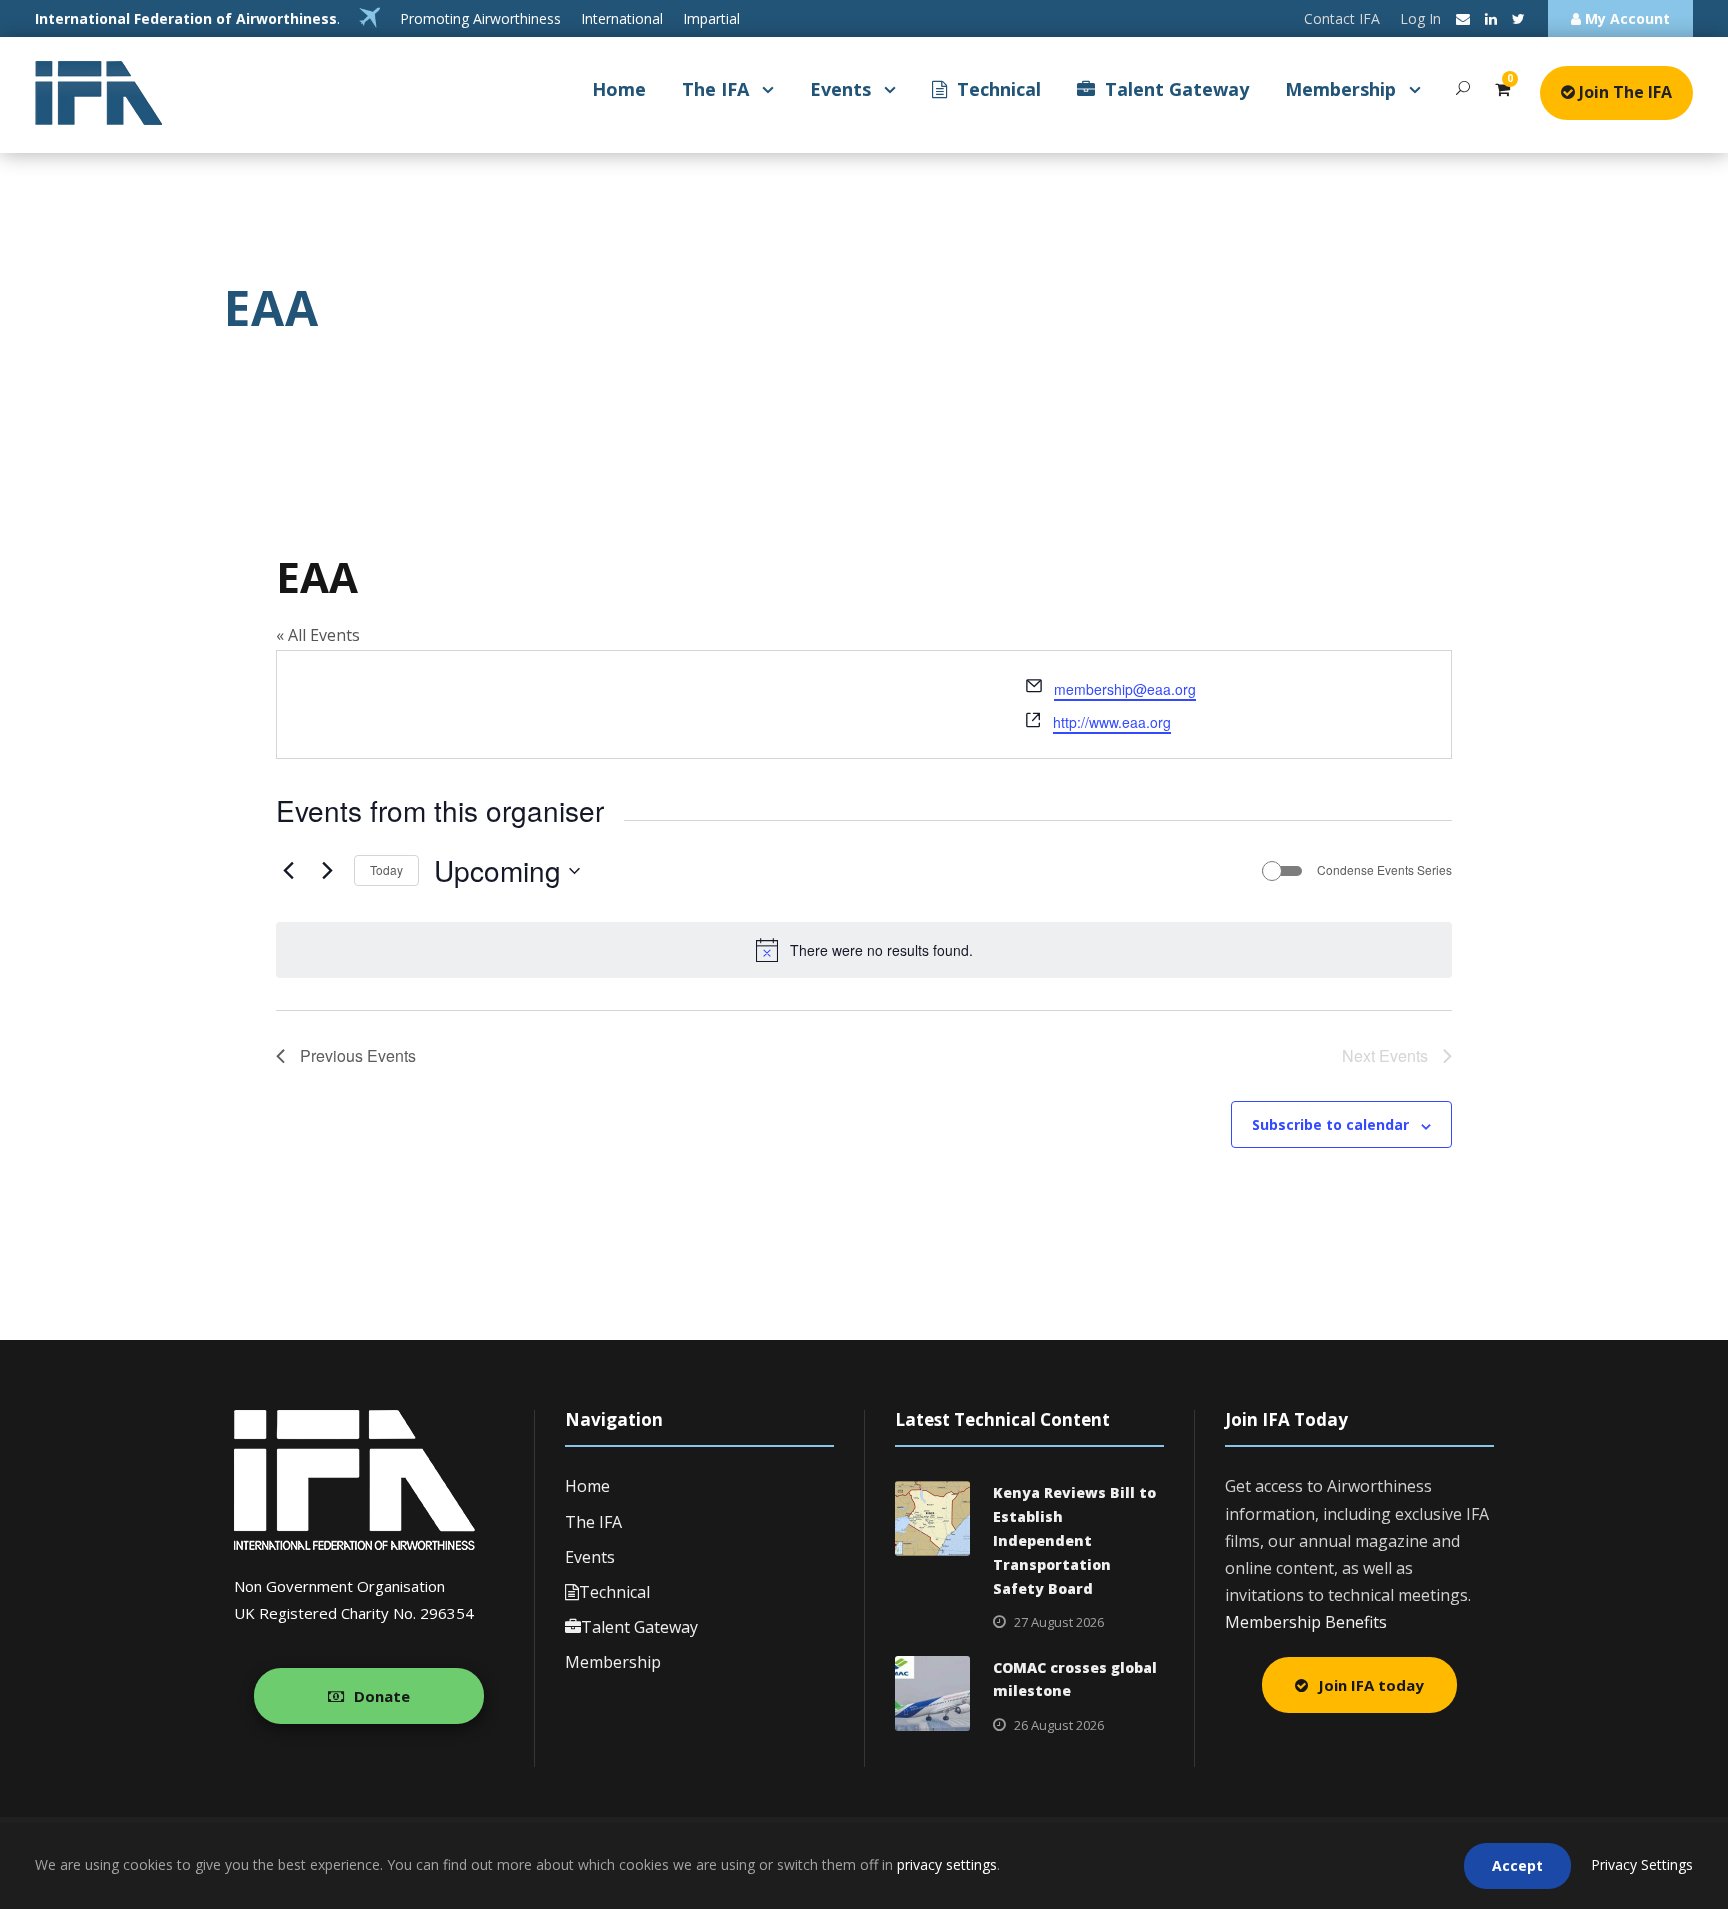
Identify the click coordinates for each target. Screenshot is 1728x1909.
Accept (1517, 1865)
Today (386, 869)
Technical (999, 89)
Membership (1340, 89)
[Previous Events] (288, 871)
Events (840, 89)
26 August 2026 (1059, 1725)
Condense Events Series (1384, 870)
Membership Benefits (1306, 1622)
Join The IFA (1623, 92)
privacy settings (947, 1864)
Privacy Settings (1642, 1864)
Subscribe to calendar (1330, 1124)
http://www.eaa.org (1112, 722)
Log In (1420, 18)
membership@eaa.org (1125, 689)
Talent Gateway (1177, 89)
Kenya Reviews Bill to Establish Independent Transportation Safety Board (1074, 1540)
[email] (1463, 18)
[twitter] (1518, 18)
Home (619, 89)
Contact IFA (1342, 18)
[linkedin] (1491, 18)
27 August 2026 (1059, 1622)
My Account (1625, 18)
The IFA (715, 89)
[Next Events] (327, 871)
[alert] (864, 950)
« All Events (318, 635)
